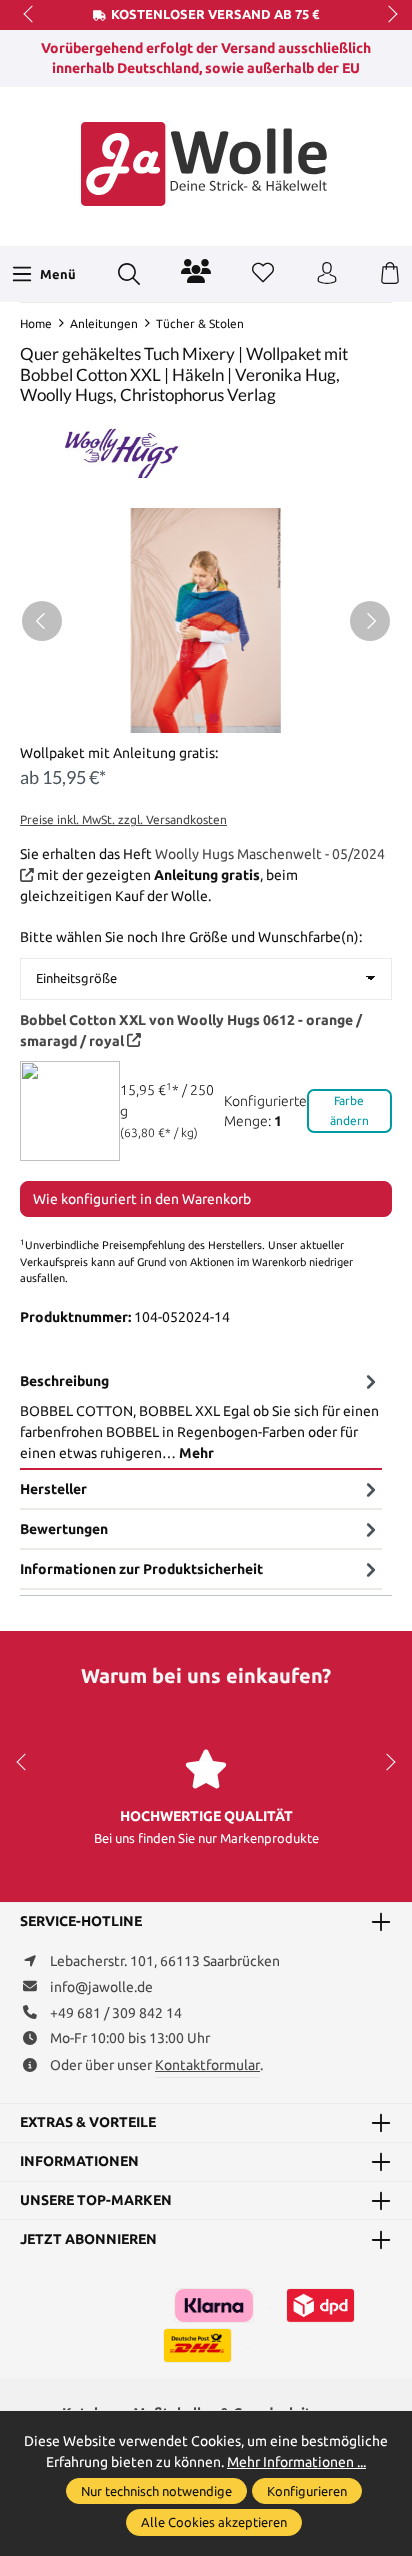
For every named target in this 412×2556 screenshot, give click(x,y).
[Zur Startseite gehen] (206, 164)
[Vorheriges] (42, 621)
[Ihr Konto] (327, 274)
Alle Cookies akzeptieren (214, 2522)
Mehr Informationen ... (296, 2462)
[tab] (201, 1417)
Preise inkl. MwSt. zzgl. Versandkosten (123, 819)
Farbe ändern (349, 1110)
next (387, 15)
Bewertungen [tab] (64, 1529)
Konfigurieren (307, 2491)
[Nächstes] (370, 621)
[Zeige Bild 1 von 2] (198, 718)
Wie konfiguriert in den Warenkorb (142, 1199)
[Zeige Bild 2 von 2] (213, 718)
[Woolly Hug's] (120, 446)
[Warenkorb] (390, 274)
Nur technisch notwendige (156, 2491)
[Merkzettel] (263, 274)
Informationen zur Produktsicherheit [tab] (141, 1569)
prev (30, 15)
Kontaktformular (207, 2065)
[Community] (196, 271)
